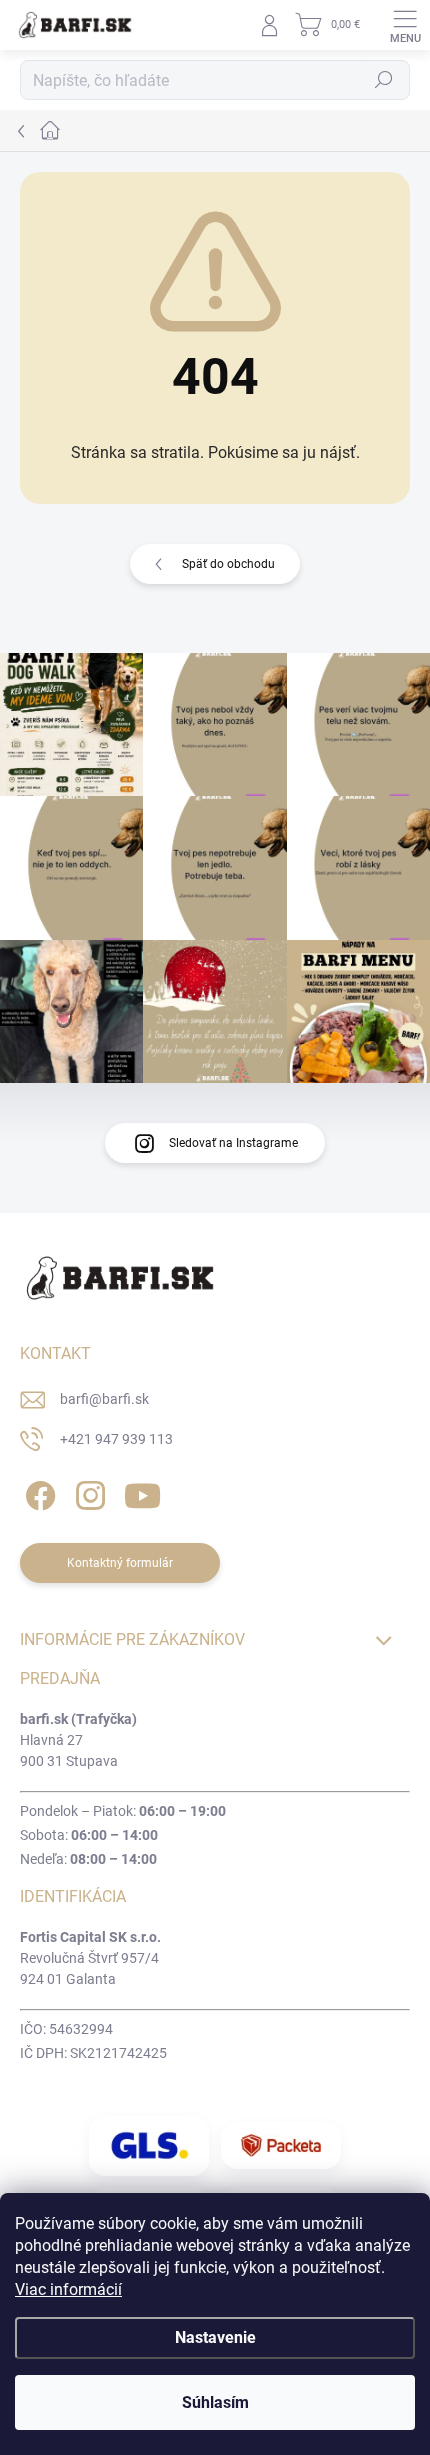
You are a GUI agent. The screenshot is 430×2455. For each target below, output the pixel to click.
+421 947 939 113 (116, 1439)
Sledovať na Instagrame (233, 1143)
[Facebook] (37, 1492)
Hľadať (384, 80)
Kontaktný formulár (120, 1563)
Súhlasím (215, 2402)
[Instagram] (87, 1492)
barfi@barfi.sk (104, 1399)
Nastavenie (215, 2337)
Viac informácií (68, 2289)
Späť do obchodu (228, 564)
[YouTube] (142, 1492)
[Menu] (405, 25)
